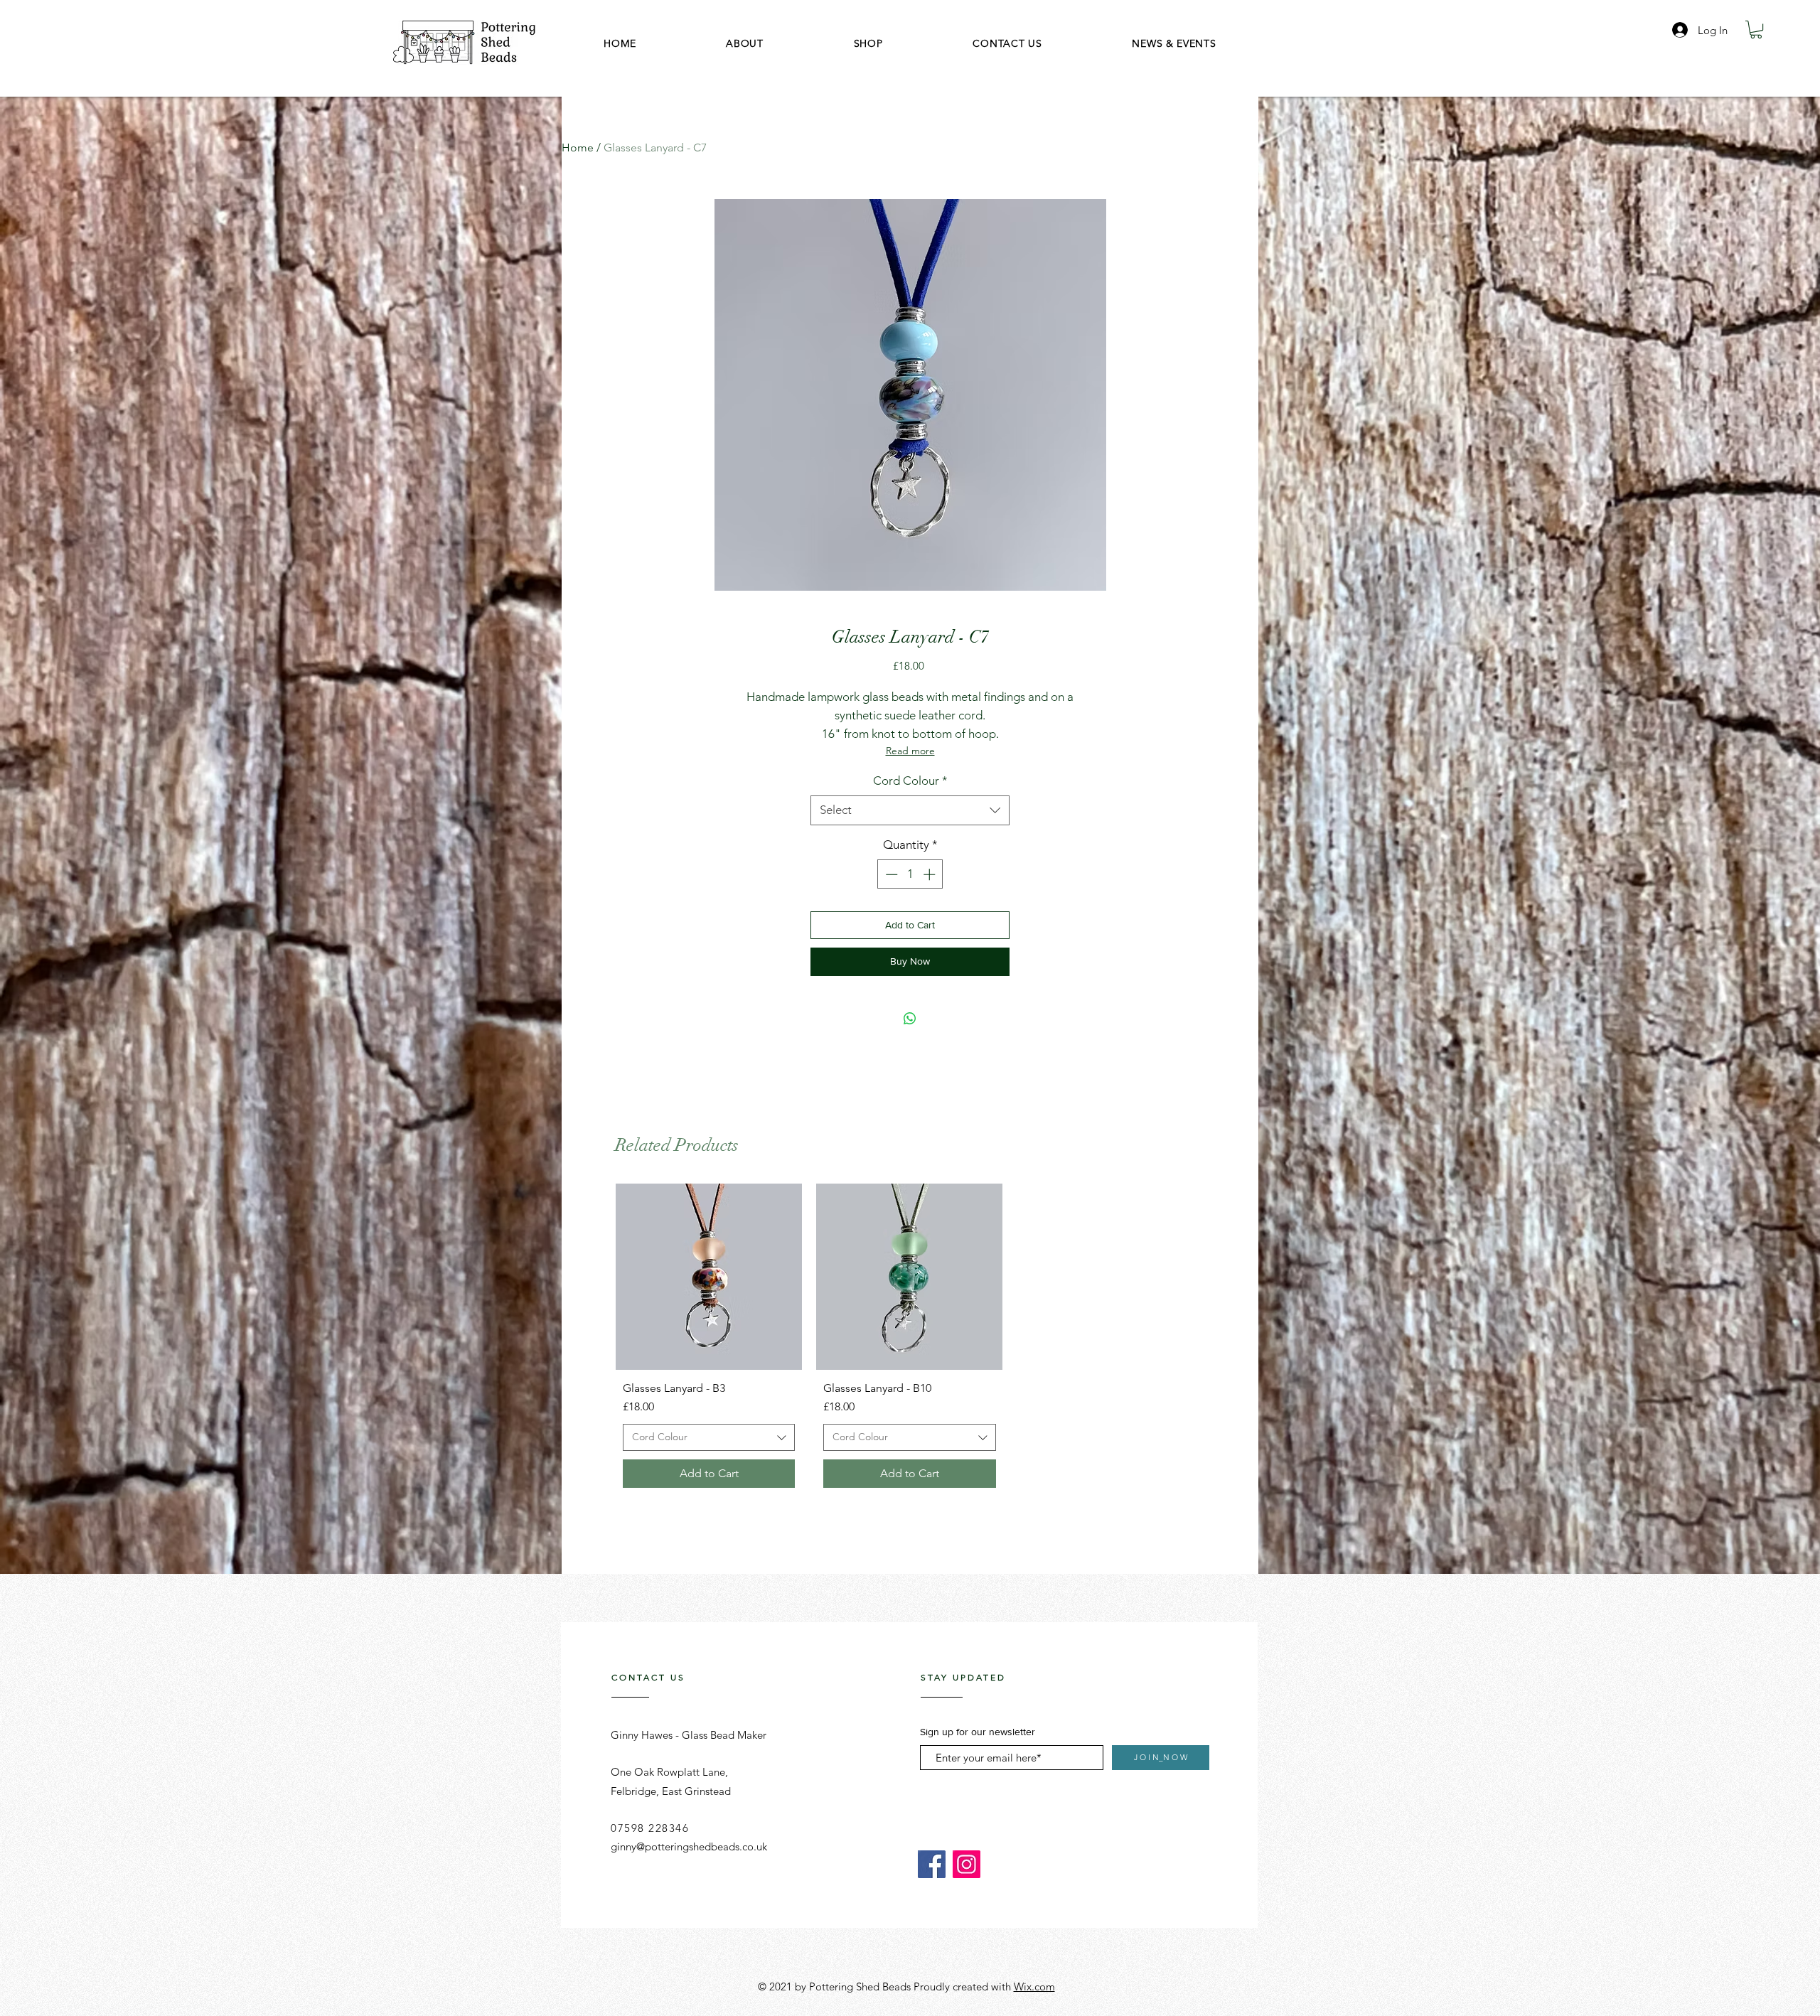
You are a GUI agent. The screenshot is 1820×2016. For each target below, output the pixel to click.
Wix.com (1034, 1986)
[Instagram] (967, 1864)
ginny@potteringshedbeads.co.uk (689, 1846)
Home (578, 148)
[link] (1756, 30)
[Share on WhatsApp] (910, 1019)
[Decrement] (890, 874)
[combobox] (910, 810)
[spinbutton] (910, 874)
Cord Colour (910, 781)
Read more (910, 751)
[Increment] (931, 874)
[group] (910, 1339)
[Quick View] (709, 1277)
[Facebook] (932, 1864)
